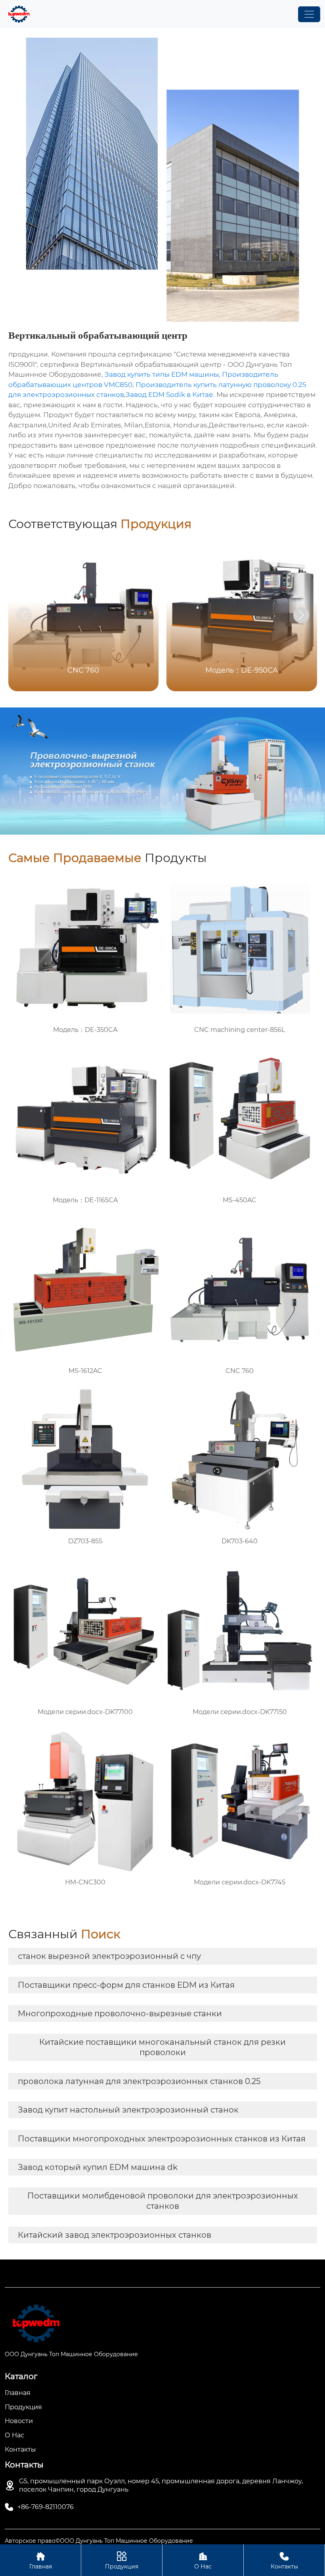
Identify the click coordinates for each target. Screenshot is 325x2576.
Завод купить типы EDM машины (162, 374)
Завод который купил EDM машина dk (98, 2167)
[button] (301, 615)
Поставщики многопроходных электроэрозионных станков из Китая (162, 2139)
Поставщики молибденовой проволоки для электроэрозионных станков (163, 2201)
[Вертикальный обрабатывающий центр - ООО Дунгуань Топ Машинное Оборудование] (19, 14)
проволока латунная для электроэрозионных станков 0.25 (139, 2081)
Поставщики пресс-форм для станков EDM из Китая (126, 1985)
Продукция (122, 2561)
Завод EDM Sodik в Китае (169, 395)
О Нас (203, 2561)
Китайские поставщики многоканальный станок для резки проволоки (162, 2047)
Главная (41, 2561)
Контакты (284, 2561)
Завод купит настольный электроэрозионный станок (128, 2110)
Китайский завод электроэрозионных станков (115, 2235)
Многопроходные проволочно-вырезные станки (120, 2014)
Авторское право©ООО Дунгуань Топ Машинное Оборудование (99, 2541)
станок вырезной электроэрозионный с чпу (109, 1956)
